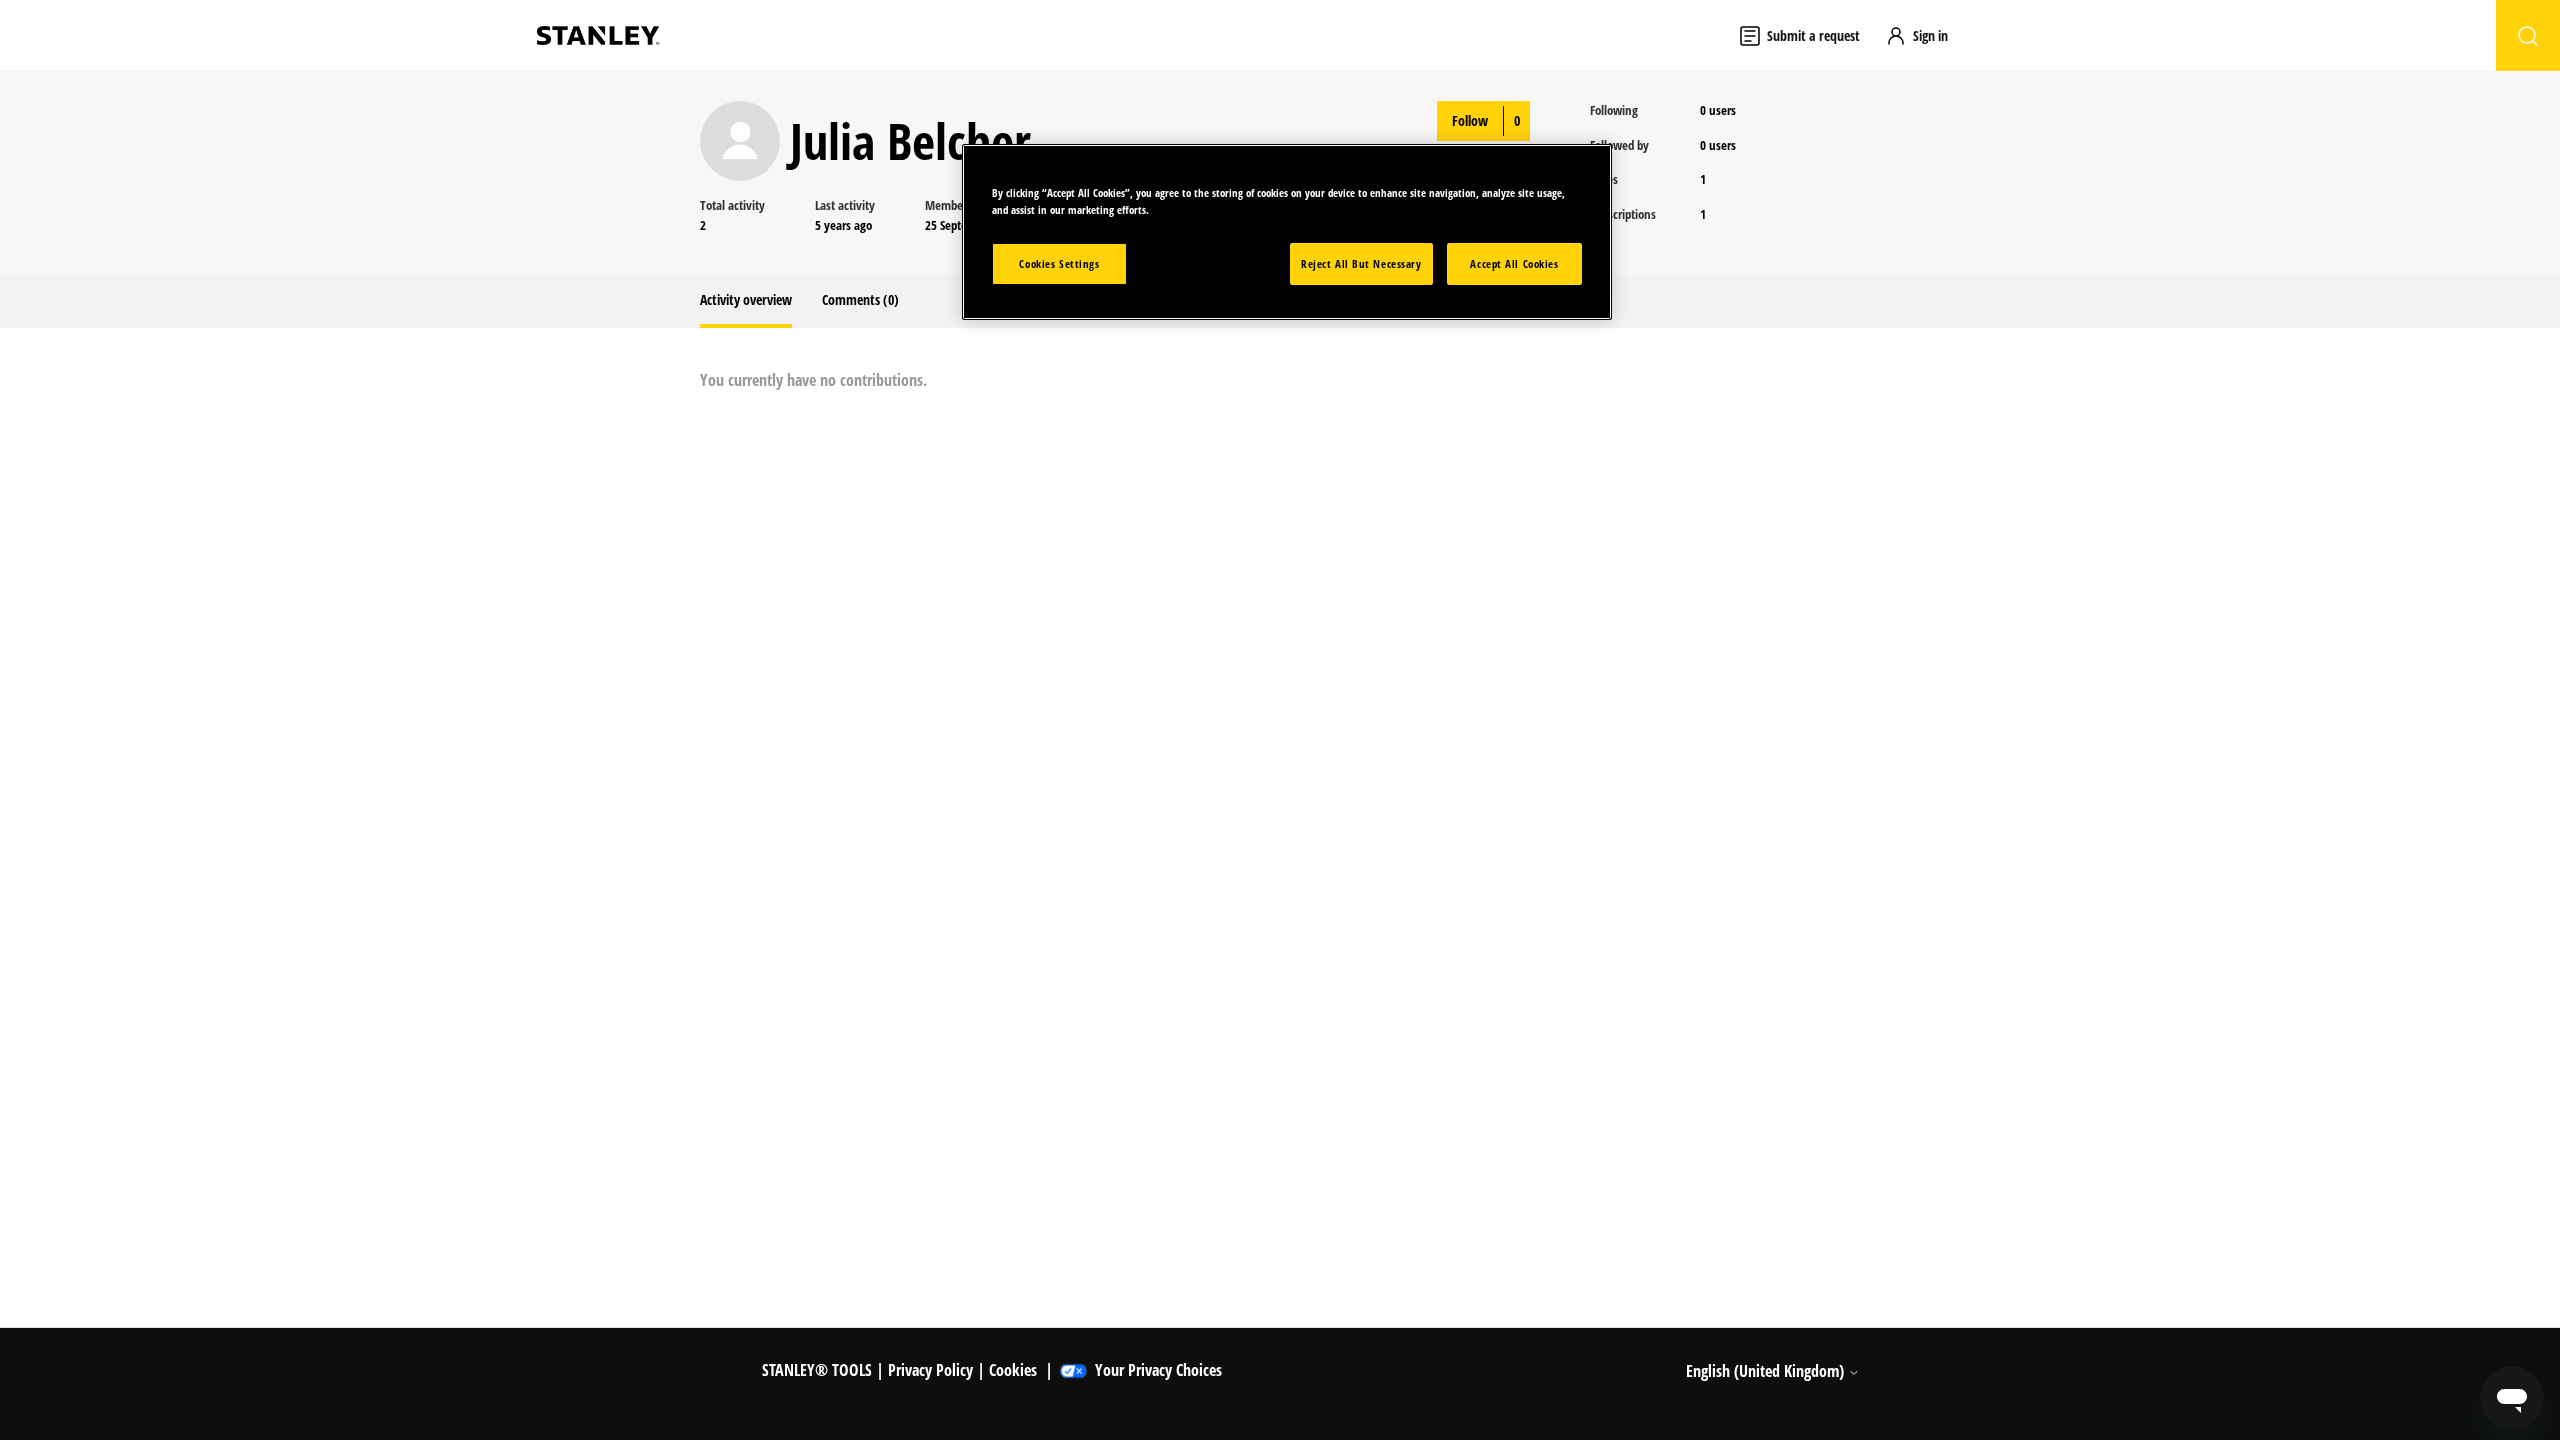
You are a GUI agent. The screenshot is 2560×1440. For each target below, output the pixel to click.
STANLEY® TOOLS (817, 1370)
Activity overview (746, 299)
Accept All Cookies (1514, 263)
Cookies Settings (1059, 263)
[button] (1926, 35)
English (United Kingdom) (1767, 1371)
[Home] (598, 35)
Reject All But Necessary (1361, 263)
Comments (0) (860, 299)
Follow (1470, 120)
